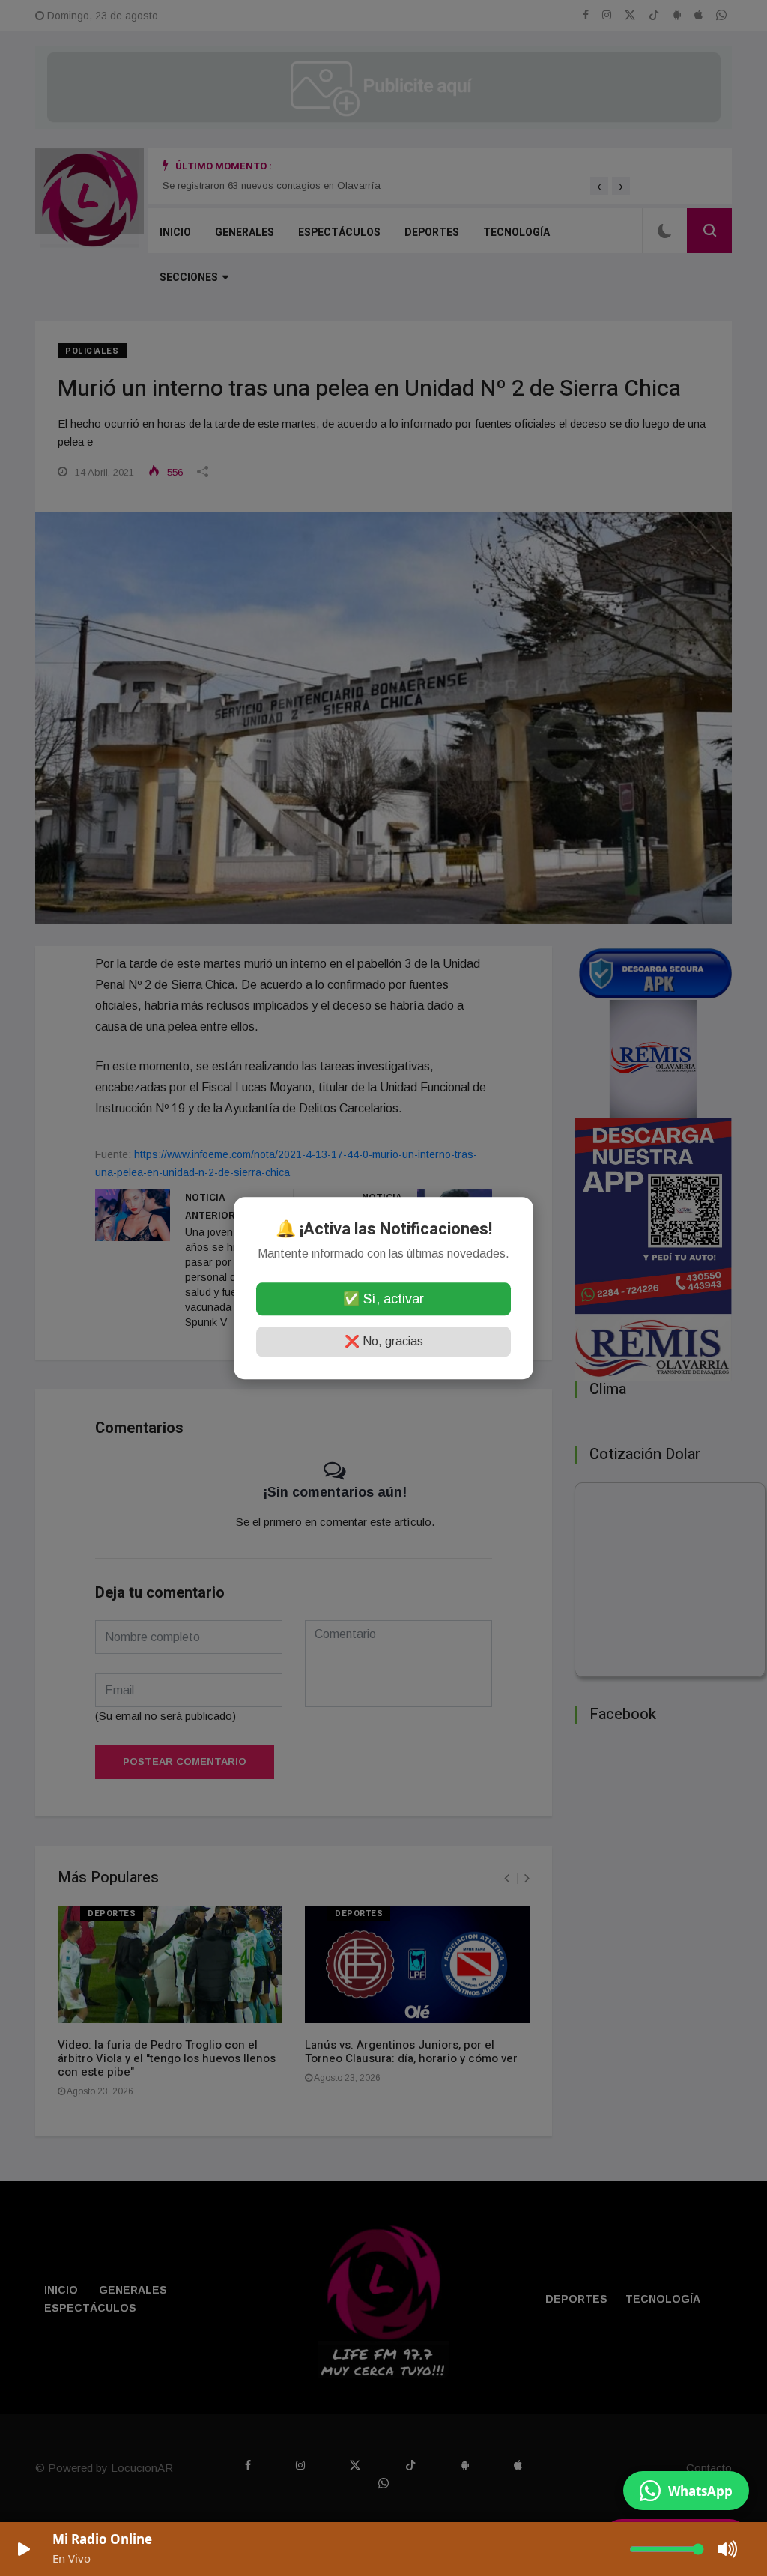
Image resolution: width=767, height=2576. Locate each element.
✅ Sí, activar (383, 1299)
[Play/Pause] (24, 2549)
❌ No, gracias (384, 1341)
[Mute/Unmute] (728, 2549)
